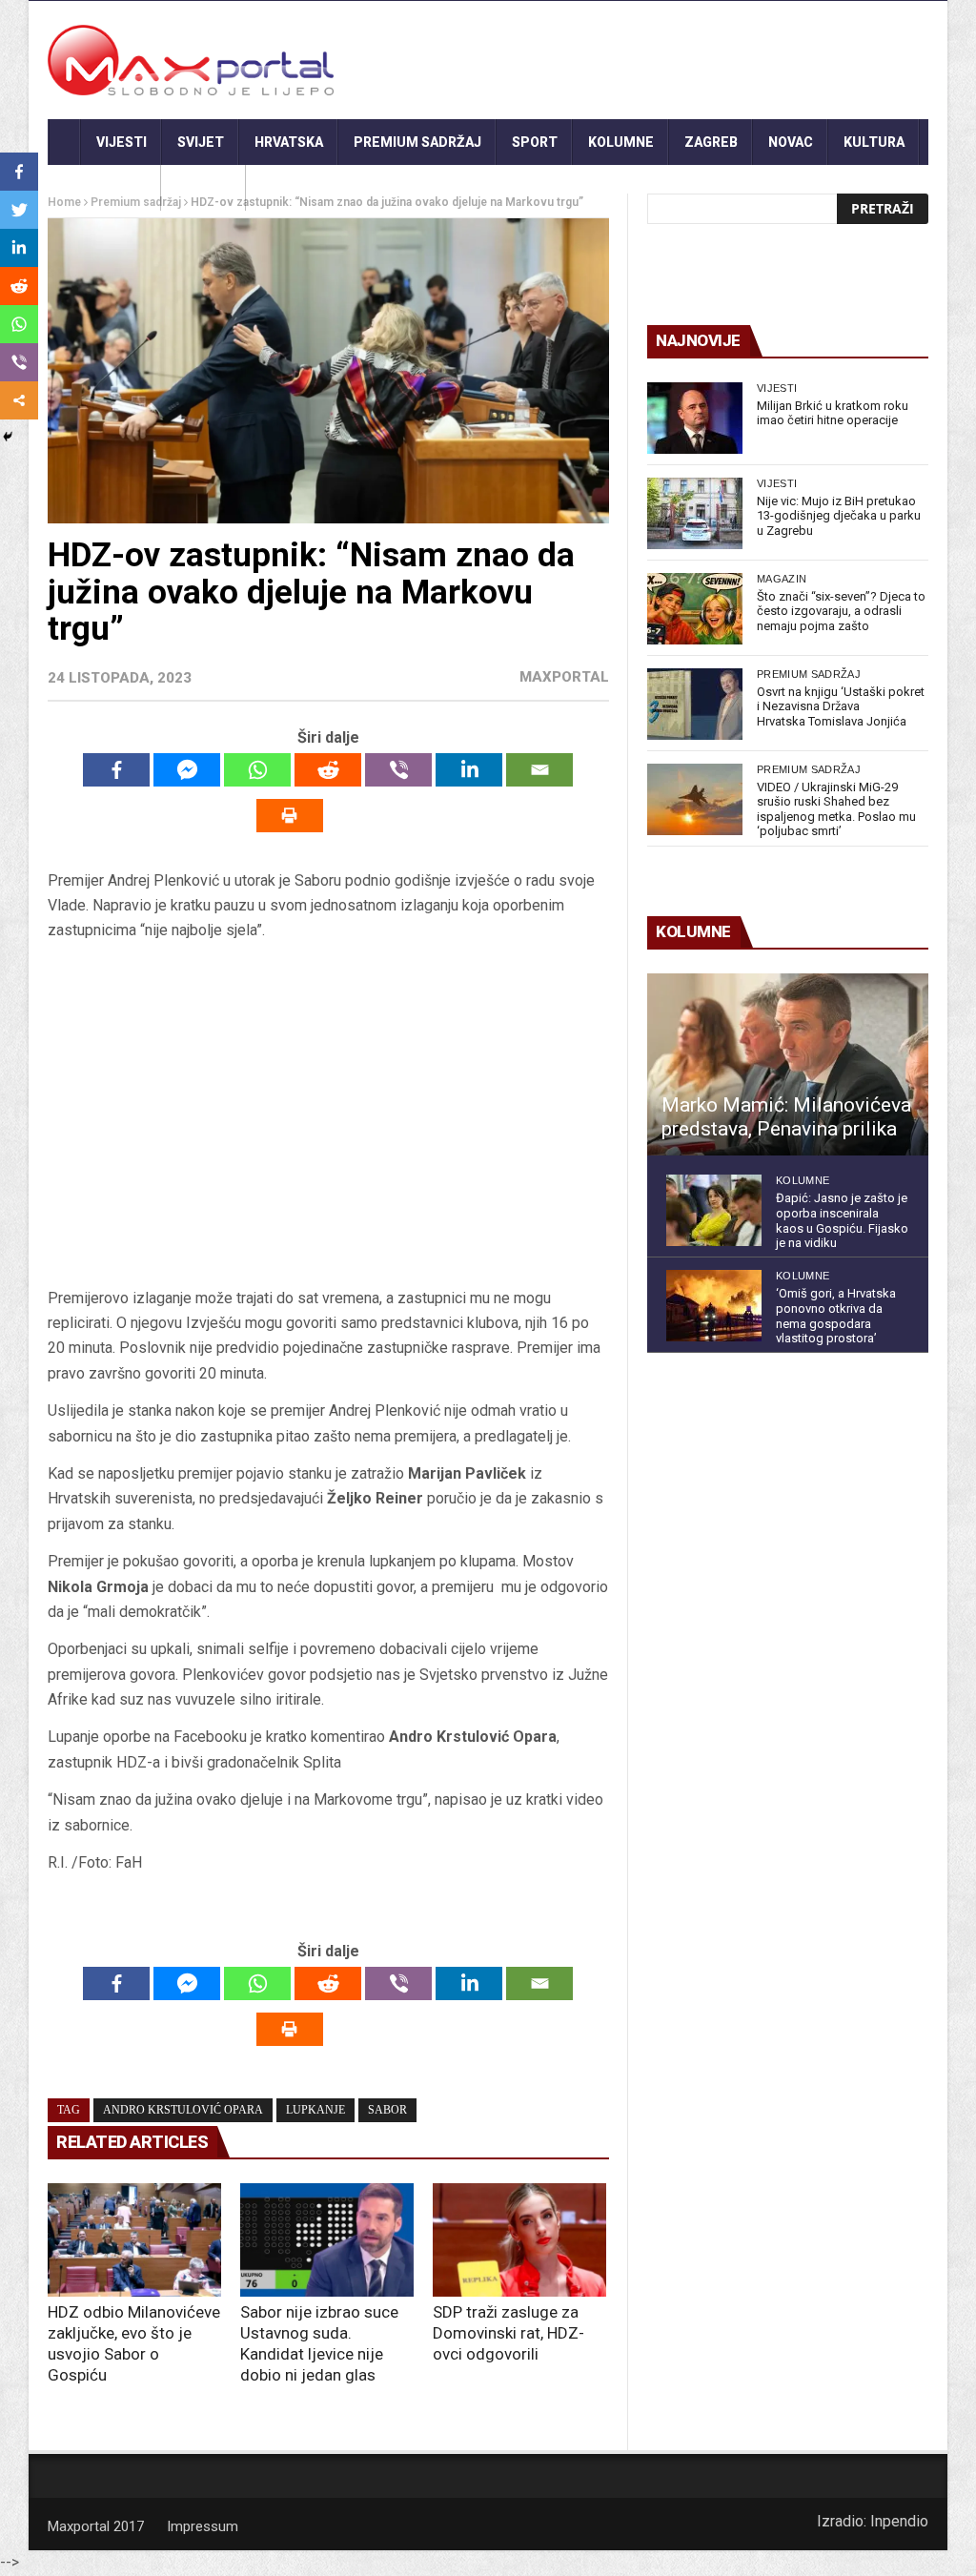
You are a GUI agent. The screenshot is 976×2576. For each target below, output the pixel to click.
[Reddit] (328, 770)
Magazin (782, 579)
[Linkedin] (469, 770)
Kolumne (621, 142)
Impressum (203, 2526)
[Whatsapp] (257, 770)
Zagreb (711, 142)
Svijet (201, 142)
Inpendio (899, 2521)
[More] (19, 400)
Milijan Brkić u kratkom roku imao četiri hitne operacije (833, 413)
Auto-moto (104, 188)
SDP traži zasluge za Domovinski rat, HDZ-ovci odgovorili (508, 2333)
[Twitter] (19, 210)
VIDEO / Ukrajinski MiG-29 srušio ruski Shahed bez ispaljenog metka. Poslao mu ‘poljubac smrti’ (836, 809)
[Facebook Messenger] (187, 770)
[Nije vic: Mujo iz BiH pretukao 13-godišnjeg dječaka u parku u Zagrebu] (695, 513)
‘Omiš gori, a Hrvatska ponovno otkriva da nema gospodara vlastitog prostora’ (836, 1316)
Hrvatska (289, 142)
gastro (203, 188)
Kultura (874, 142)
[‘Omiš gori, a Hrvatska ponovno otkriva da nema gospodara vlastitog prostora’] (714, 1306)
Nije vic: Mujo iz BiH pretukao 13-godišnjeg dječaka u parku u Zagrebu (839, 516)
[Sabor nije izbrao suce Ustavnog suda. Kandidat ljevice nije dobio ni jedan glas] (327, 2239)
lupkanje (315, 2110)
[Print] (290, 816)
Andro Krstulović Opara (183, 2110)
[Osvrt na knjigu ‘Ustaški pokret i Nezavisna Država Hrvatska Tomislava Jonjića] (695, 704)
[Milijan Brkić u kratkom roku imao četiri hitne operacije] (695, 418)
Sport (535, 142)
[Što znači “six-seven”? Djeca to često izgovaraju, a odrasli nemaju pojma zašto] (695, 609)
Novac (791, 142)
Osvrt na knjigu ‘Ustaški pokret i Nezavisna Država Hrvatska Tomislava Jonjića (841, 706)
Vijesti (122, 142)
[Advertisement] (328, 1114)
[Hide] (8, 437)
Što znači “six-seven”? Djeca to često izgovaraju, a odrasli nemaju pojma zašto (841, 611)
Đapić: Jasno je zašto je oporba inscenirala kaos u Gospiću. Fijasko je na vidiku (842, 1220)
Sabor (387, 2110)
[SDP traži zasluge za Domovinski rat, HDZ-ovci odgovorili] (519, 2239)
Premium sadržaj (417, 142)
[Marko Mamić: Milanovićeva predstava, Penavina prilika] (788, 1065)
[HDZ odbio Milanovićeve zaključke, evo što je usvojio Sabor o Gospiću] (134, 2239)
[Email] (539, 770)
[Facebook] (116, 770)
